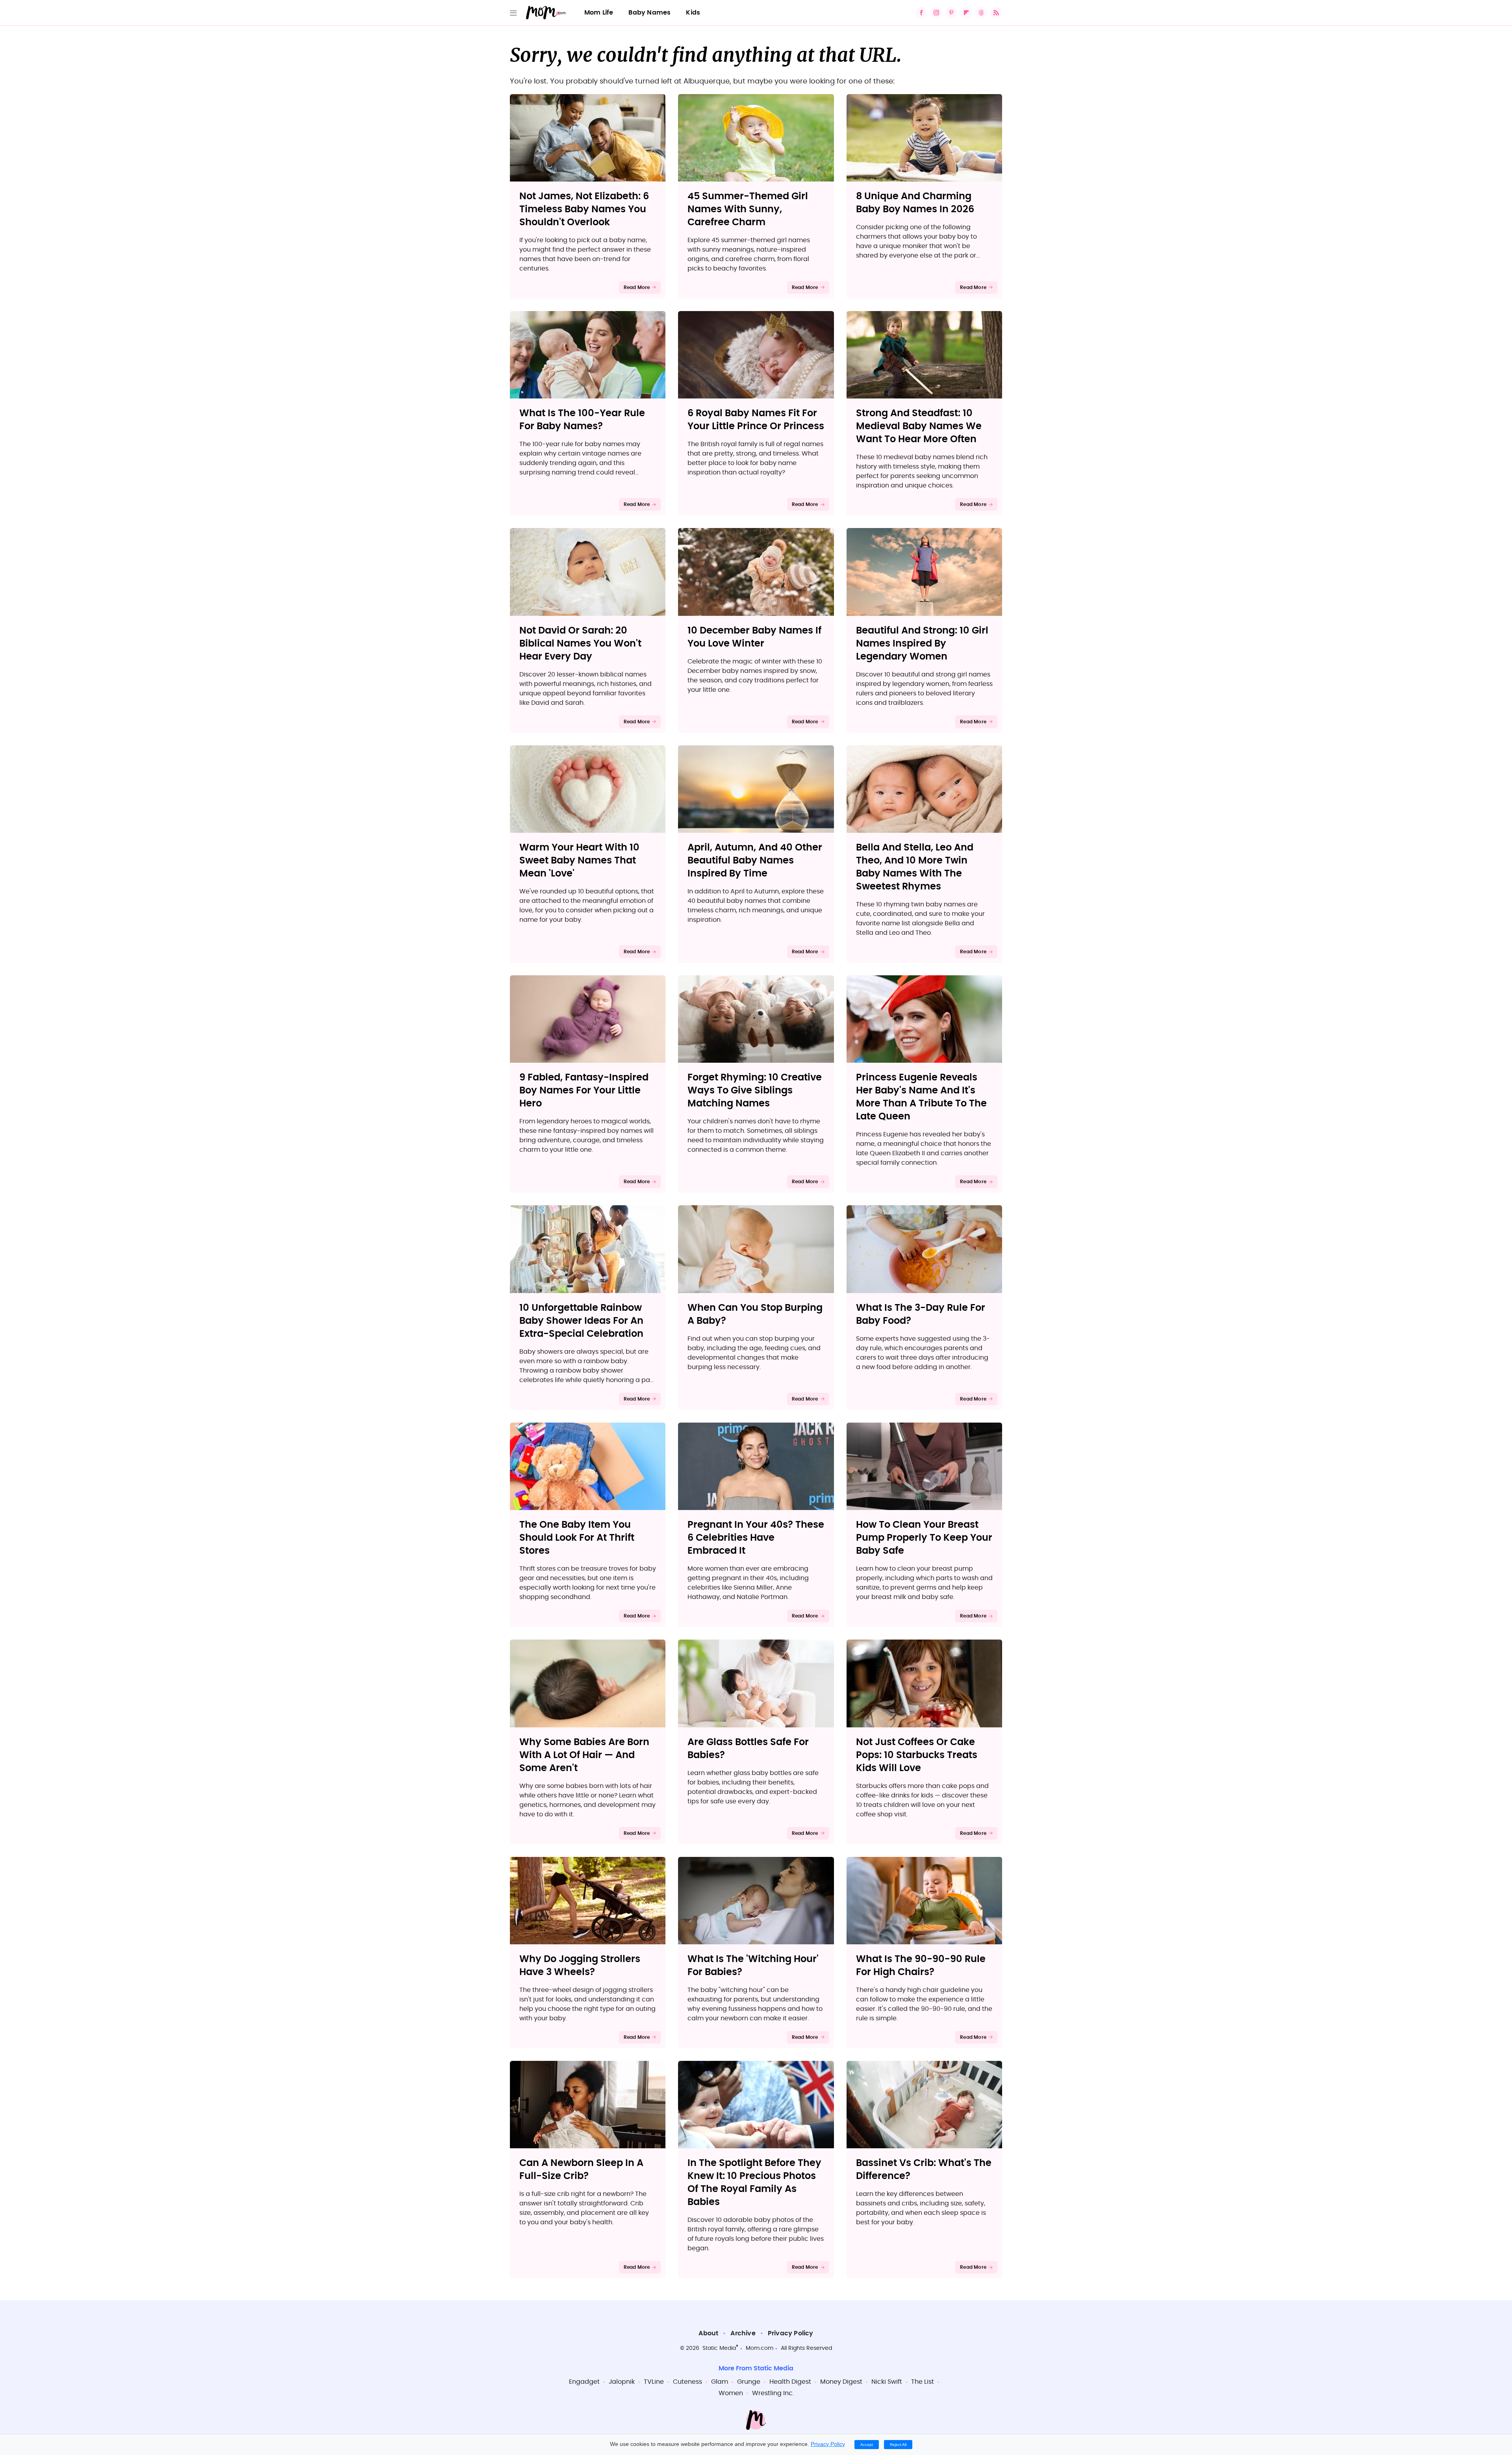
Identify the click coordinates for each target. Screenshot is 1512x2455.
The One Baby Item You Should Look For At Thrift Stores (577, 1538)
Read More (637, 287)
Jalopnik (622, 2382)
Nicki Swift (887, 2382)
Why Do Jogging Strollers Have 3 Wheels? (580, 1966)
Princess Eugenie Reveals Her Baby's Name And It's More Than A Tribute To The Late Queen (921, 1097)
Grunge (749, 2382)
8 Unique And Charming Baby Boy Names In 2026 (915, 203)
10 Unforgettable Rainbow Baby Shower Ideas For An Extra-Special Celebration (581, 1321)
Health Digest (790, 2382)
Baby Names (649, 13)
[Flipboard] (966, 13)
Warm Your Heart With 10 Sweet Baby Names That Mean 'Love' (579, 861)
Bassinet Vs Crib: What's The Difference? (924, 2170)
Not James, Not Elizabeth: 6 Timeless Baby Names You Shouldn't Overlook (584, 209)
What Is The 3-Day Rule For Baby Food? (921, 1315)
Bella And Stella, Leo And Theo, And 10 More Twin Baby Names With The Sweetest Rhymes (915, 867)
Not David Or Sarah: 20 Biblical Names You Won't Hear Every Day (580, 644)
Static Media (719, 2348)
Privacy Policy (791, 2333)
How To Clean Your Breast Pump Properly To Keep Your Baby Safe (924, 1538)
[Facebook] (921, 13)
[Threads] (981, 13)
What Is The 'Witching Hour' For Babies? (753, 1966)
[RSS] (996, 13)
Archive (743, 2333)
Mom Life (599, 13)
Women (731, 2393)
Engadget (584, 2382)
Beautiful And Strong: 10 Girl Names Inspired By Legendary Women (922, 644)
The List (923, 2382)
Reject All (898, 2445)
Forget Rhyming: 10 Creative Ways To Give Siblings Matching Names (755, 1091)
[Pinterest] (951, 13)
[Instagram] (936, 13)
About (708, 2333)
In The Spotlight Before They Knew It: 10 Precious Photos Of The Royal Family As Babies (754, 2183)
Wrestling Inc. (773, 2393)
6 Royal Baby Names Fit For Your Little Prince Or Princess (756, 420)
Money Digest (841, 2382)
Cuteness (687, 2382)
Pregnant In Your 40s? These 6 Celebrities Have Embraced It (756, 1538)
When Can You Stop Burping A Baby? (755, 1315)
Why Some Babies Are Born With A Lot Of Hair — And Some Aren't (584, 1755)
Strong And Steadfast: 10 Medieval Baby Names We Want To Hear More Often (919, 426)
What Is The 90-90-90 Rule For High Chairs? (921, 1966)
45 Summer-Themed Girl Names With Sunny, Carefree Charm (748, 209)
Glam (720, 2382)
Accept (867, 2445)
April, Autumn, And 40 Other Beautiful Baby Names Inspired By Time (755, 861)
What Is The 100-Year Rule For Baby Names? (582, 420)
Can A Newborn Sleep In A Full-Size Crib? (581, 2170)
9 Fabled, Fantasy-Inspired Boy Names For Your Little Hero (584, 1091)
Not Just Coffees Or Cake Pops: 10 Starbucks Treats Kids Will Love (917, 1755)
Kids (693, 13)
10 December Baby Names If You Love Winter (754, 637)
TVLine (654, 2382)
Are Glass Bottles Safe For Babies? (748, 1749)
